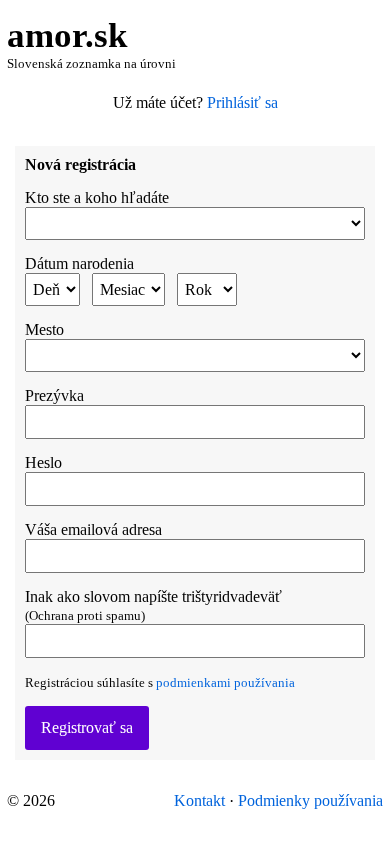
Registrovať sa (87, 727)
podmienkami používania (225, 682)
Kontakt (199, 800)
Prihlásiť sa (242, 102)
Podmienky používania (310, 800)
